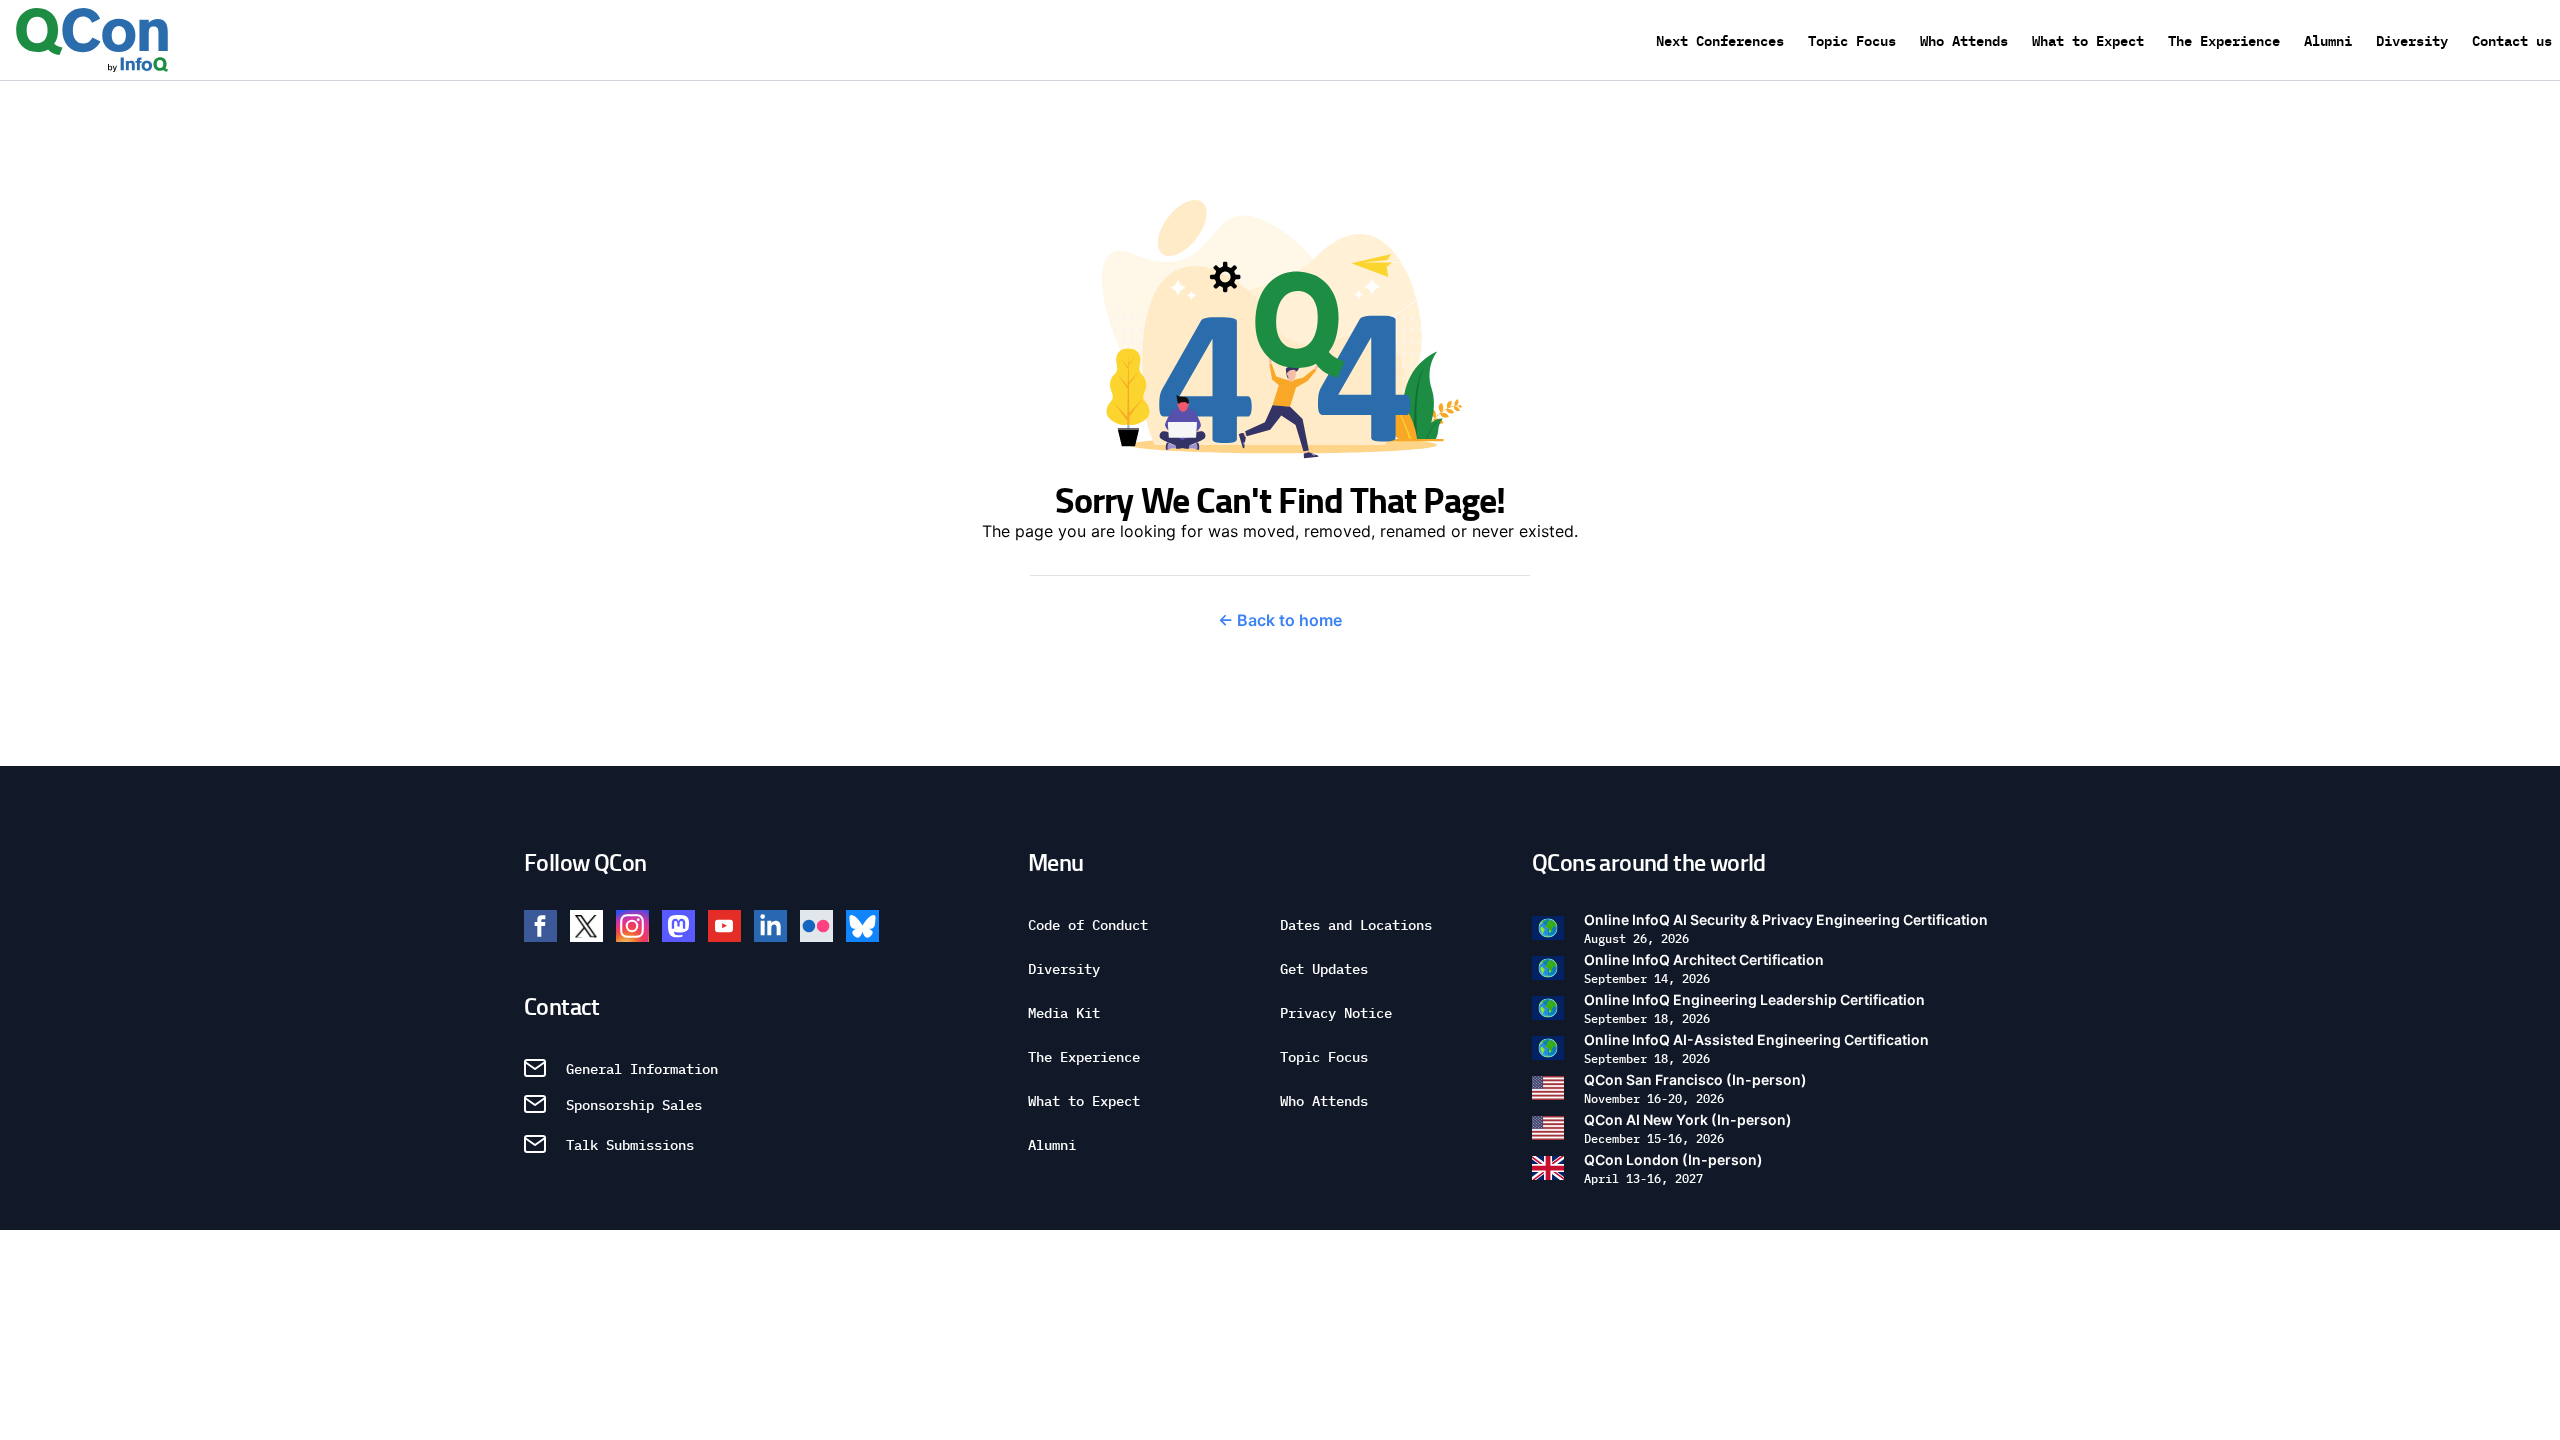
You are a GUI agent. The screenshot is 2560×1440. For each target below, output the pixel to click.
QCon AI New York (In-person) (1688, 1128)
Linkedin (770, 926)
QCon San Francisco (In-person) (1695, 1088)
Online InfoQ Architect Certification (1704, 968)
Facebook (540, 926)
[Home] (92, 40)
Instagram (632, 926)
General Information (642, 1068)
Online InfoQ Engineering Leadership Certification (1754, 1008)
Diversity (2412, 40)
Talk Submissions (630, 1144)
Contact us (2512, 40)
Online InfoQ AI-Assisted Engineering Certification (1756, 1048)
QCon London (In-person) (1673, 1168)
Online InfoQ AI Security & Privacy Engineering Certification (1786, 928)
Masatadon (678, 926)
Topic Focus (1852, 40)
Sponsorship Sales (634, 1104)
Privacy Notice (1336, 1012)
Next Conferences (1720, 40)
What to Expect (2088, 40)
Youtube (724, 926)
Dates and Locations (1356, 924)
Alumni (2328, 40)
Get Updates (1324, 968)
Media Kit (1064, 1012)
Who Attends (1964, 40)
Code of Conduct (1088, 924)
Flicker (816, 926)
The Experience (2224, 40)
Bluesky (862, 926)
